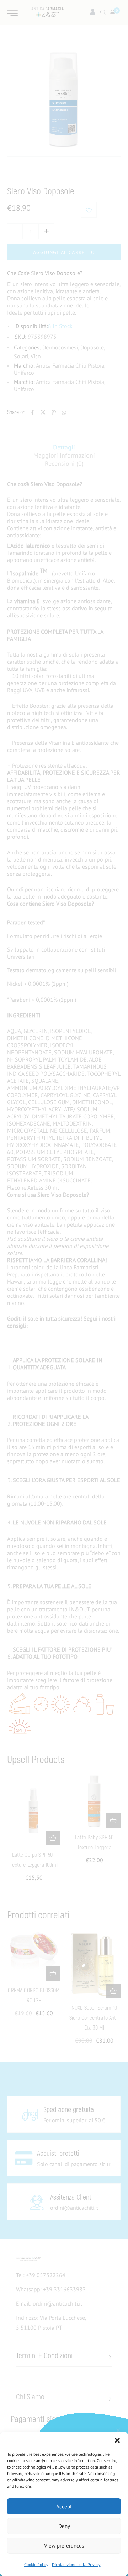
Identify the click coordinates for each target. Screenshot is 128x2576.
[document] (64, 1288)
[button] (117, 2440)
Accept (64, 2506)
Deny (64, 2526)
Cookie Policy (36, 2564)
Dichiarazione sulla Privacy (76, 2564)
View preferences (64, 2546)
